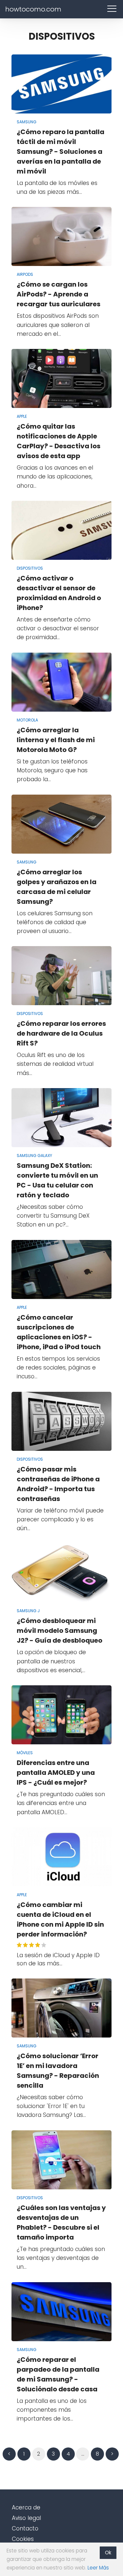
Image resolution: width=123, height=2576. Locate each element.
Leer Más (98, 2568)
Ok (108, 2553)
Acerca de (26, 2507)
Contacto (25, 2528)
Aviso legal (26, 2518)
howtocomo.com (33, 9)
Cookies (23, 2539)
